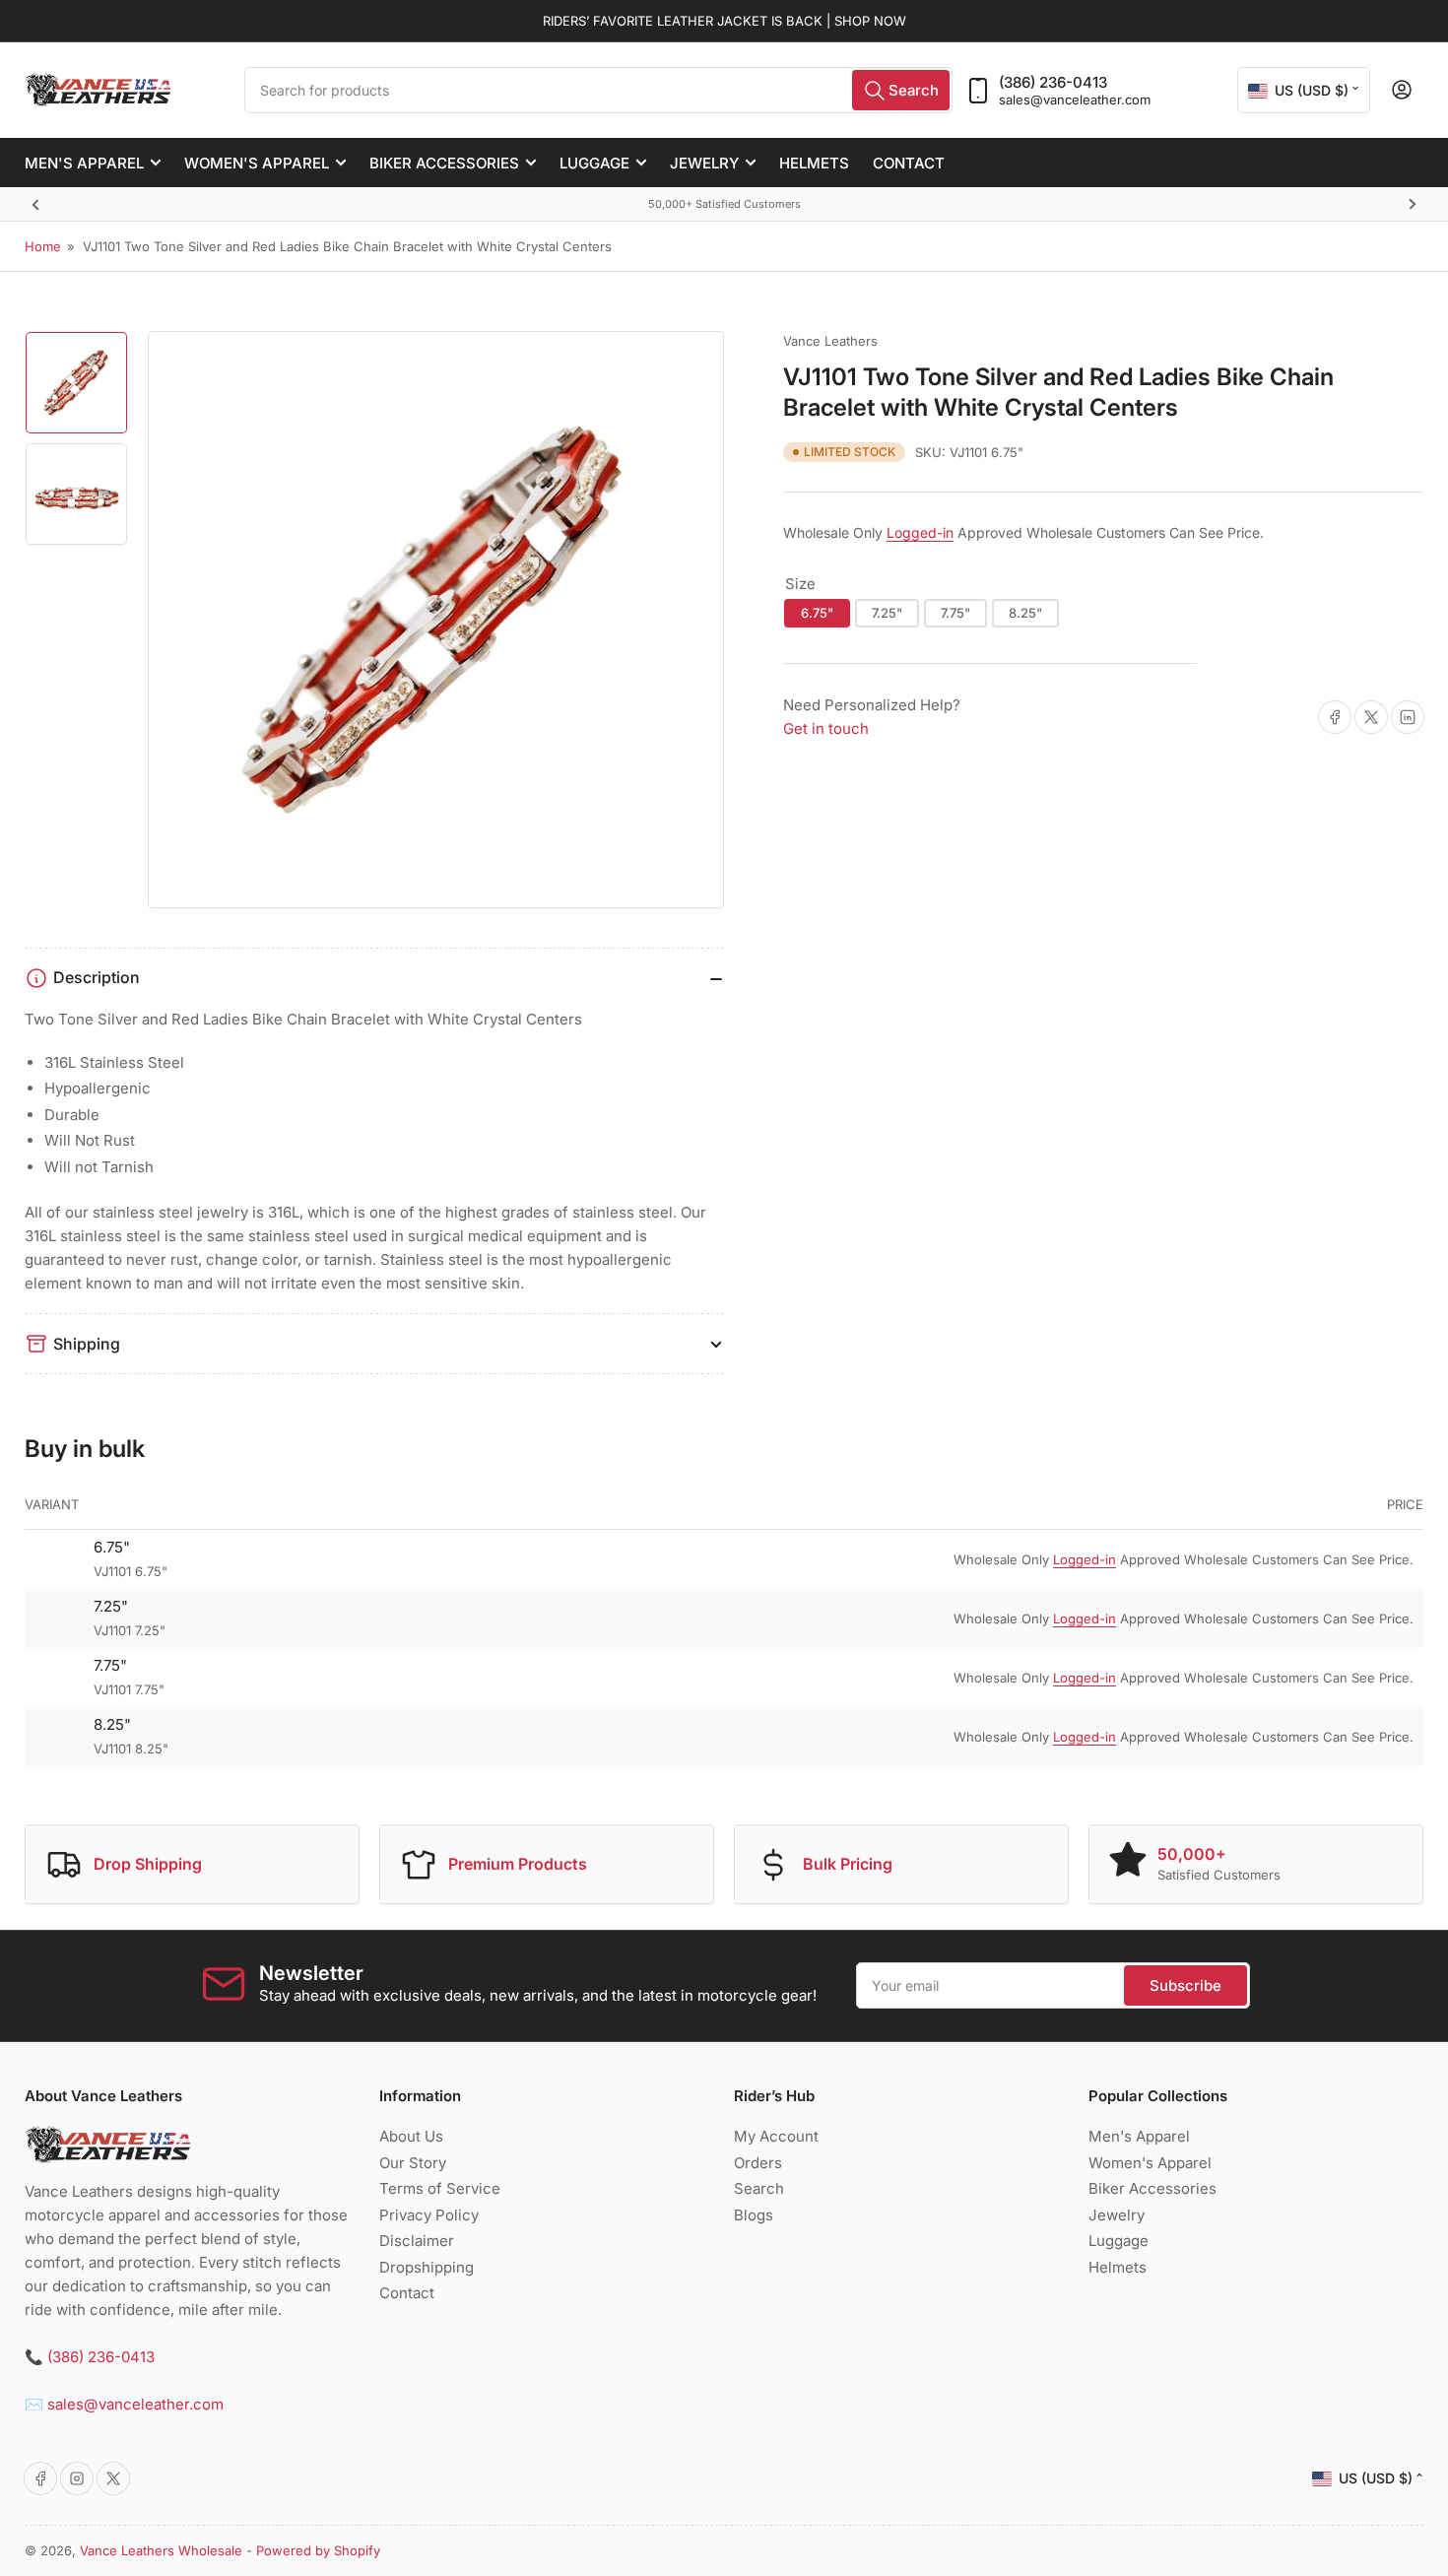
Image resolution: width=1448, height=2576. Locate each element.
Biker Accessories (444, 163)
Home (43, 246)
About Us (411, 2136)
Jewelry (704, 163)
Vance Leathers (830, 341)
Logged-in (920, 532)
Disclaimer (417, 2241)
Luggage (594, 163)
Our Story (413, 2163)
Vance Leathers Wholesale (161, 2550)
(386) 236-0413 (1053, 82)
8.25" (1025, 613)
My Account (776, 2136)
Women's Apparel (257, 163)
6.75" (817, 613)
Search (759, 2188)
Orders (758, 2163)
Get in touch (826, 728)
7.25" (887, 613)
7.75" (955, 613)
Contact (909, 163)
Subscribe (1185, 1985)
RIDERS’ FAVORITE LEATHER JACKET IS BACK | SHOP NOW (724, 21)
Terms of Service (440, 2188)
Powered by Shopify (318, 2550)
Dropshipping (427, 2267)
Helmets (814, 163)
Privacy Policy (429, 2215)
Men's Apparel (84, 163)
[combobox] (598, 90)
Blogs (754, 2215)
